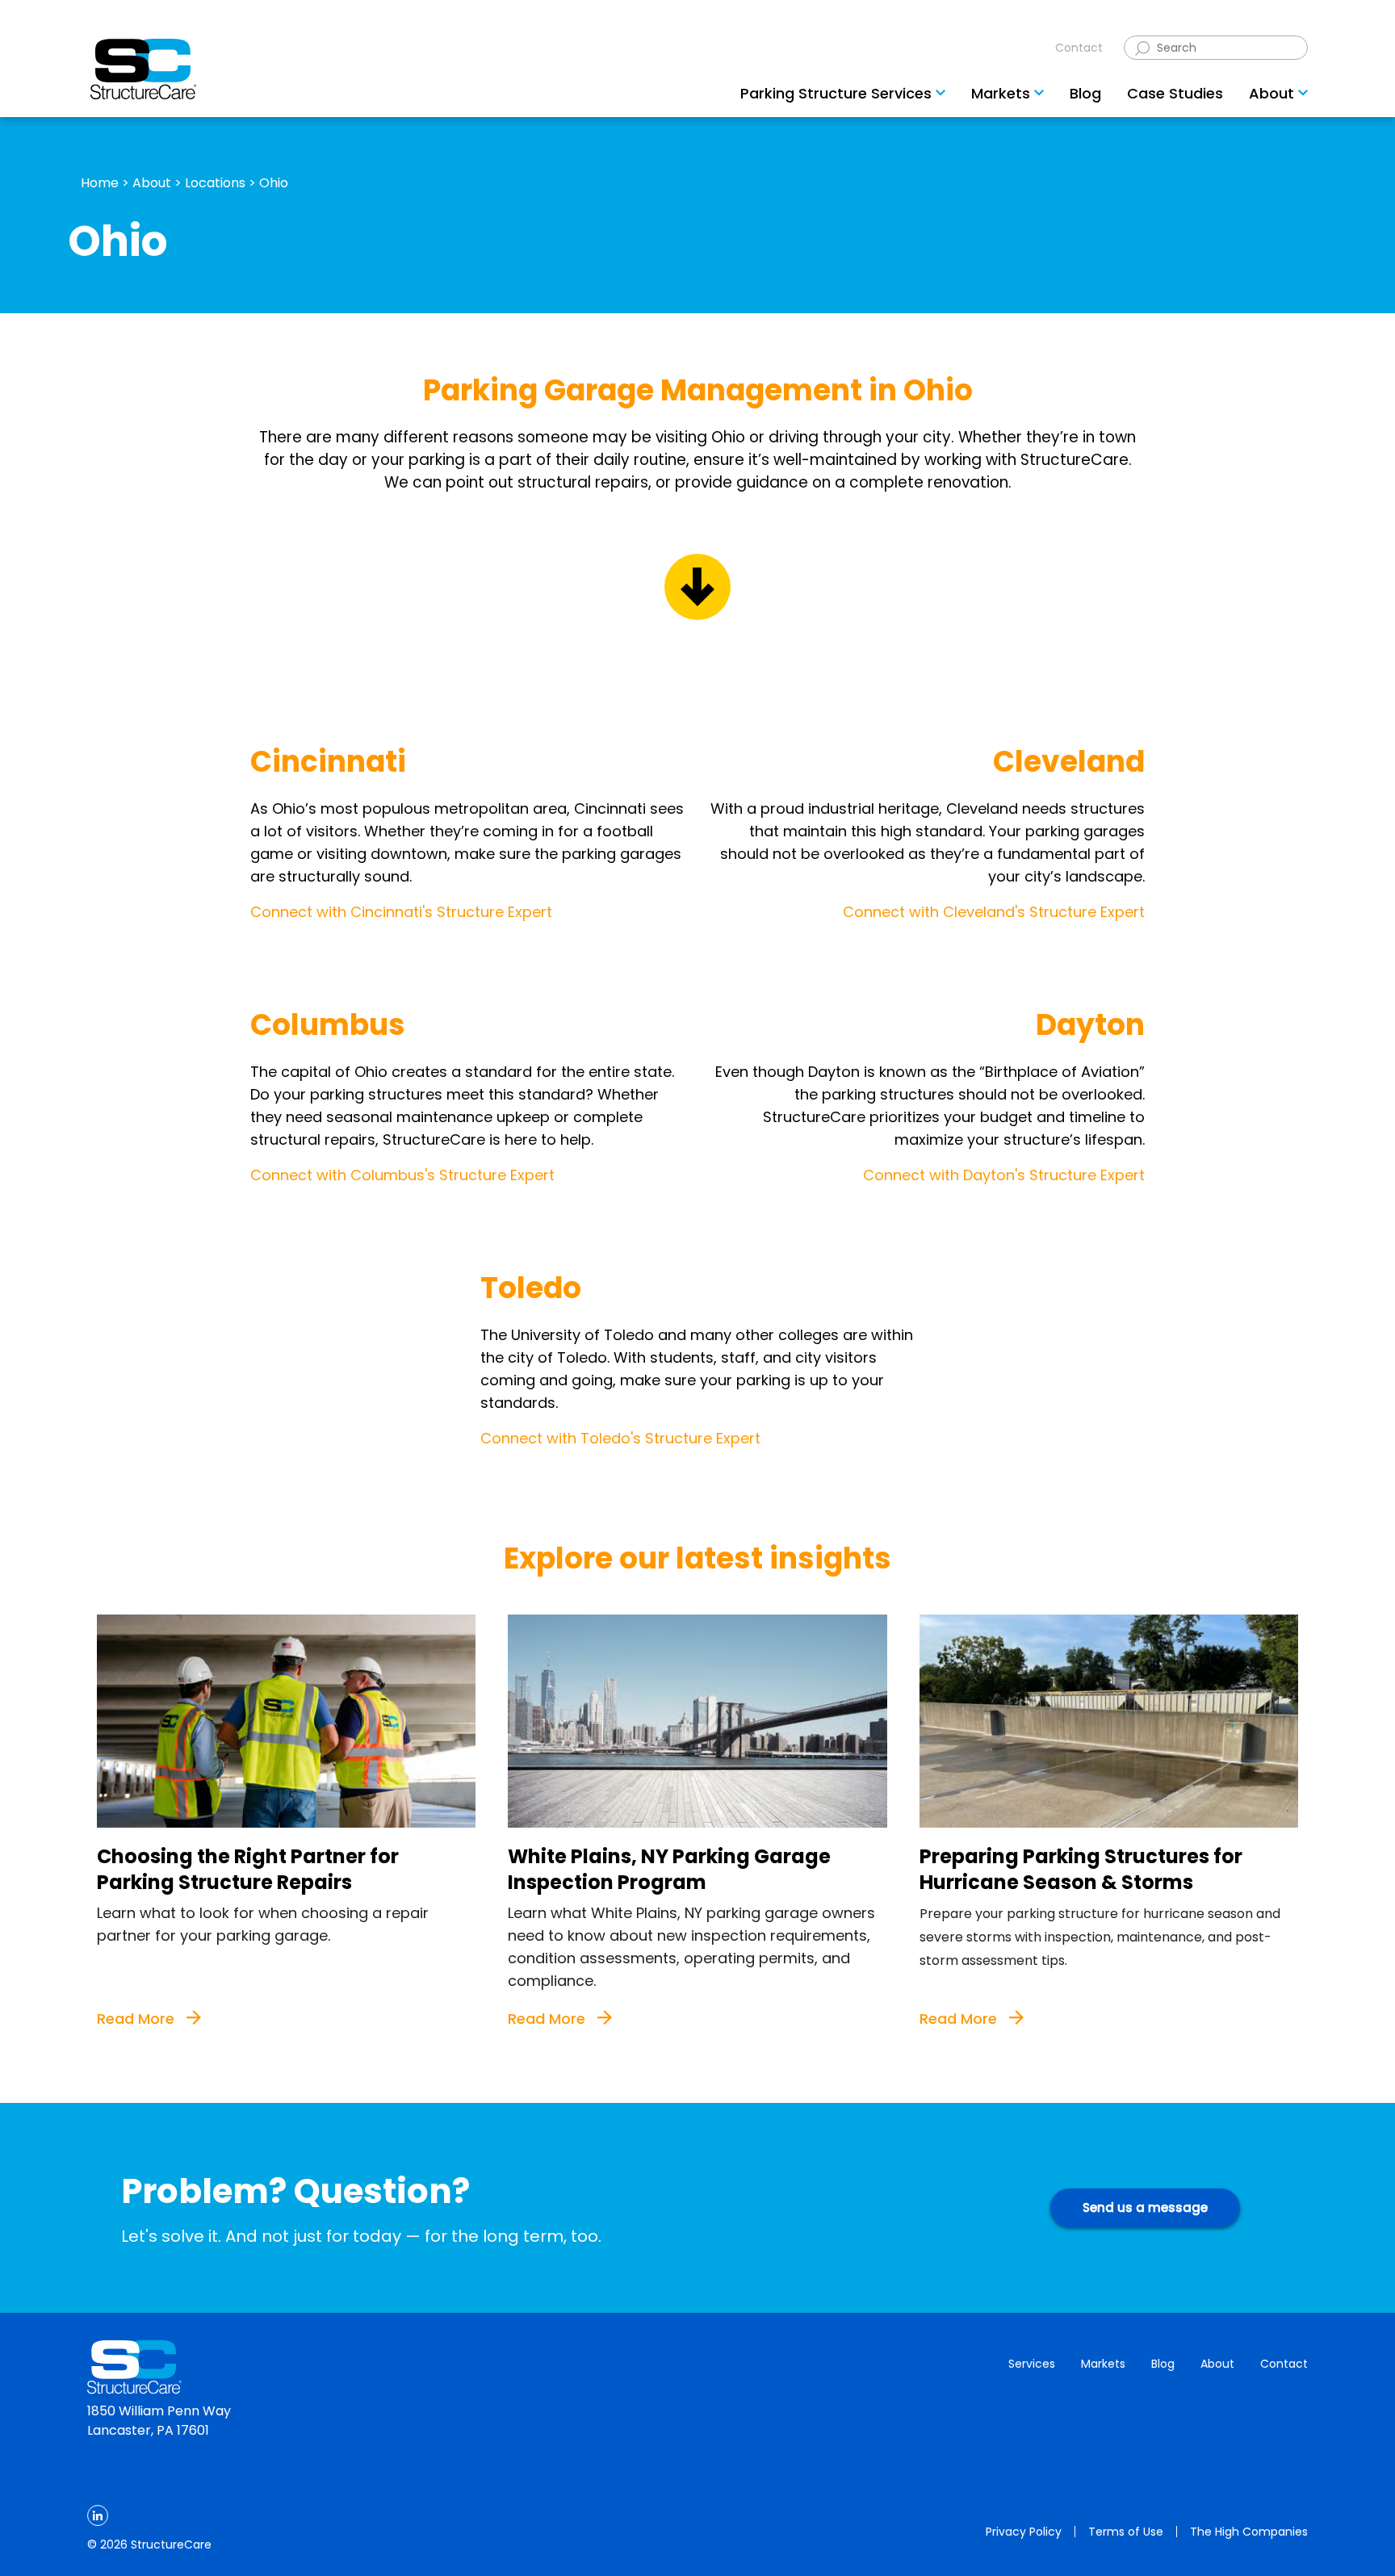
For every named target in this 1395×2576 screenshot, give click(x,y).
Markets (1103, 2364)
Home (100, 183)
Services (1032, 2364)
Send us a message (1145, 2207)
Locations (215, 183)
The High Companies (1249, 2532)
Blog (1163, 2364)
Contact (1079, 48)
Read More (138, 2019)
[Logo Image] (143, 69)
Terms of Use (1126, 2532)
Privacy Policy (1024, 2532)
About (152, 183)
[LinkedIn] (98, 2515)
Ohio (274, 183)
